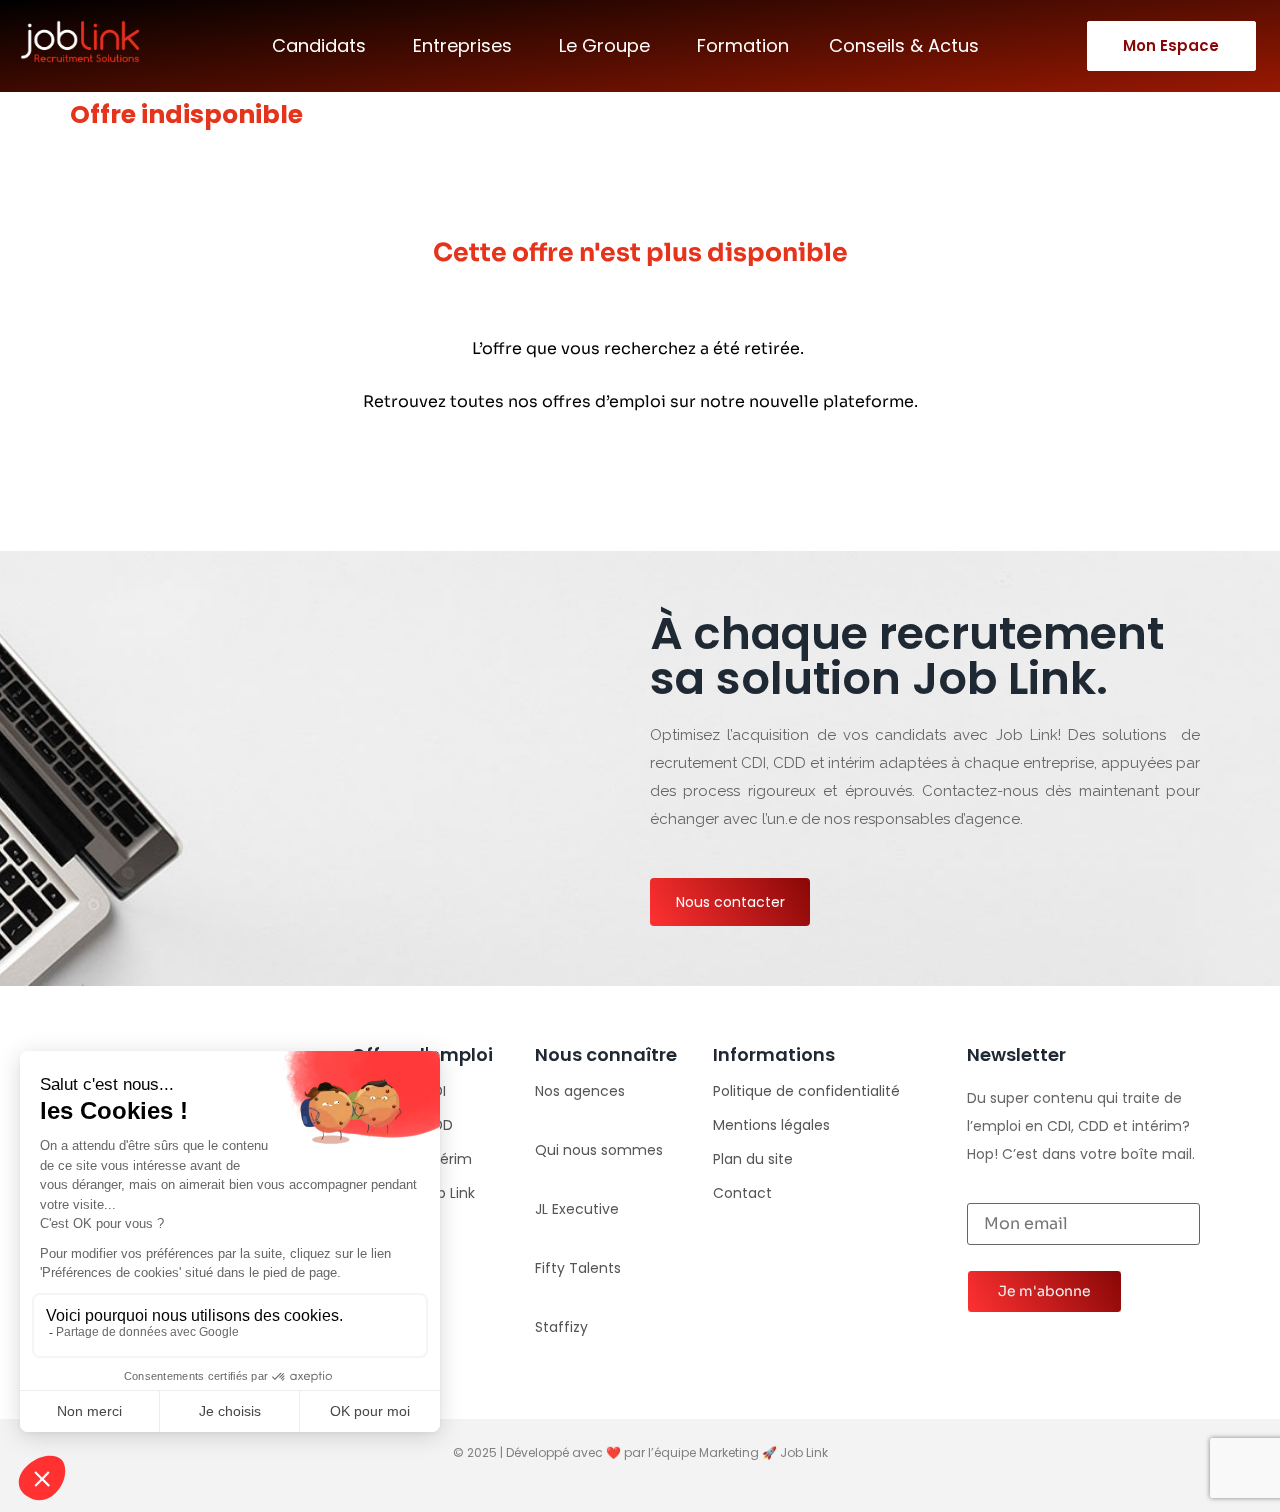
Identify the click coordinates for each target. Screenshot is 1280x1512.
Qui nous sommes (599, 1150)
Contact (742, 1193)
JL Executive (577, 1209)
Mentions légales (771, 1125)
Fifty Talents (578, 1268)
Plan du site (753, 1159)
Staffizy (561, 1327)
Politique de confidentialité (806, 1091)
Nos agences (580, 1091)
